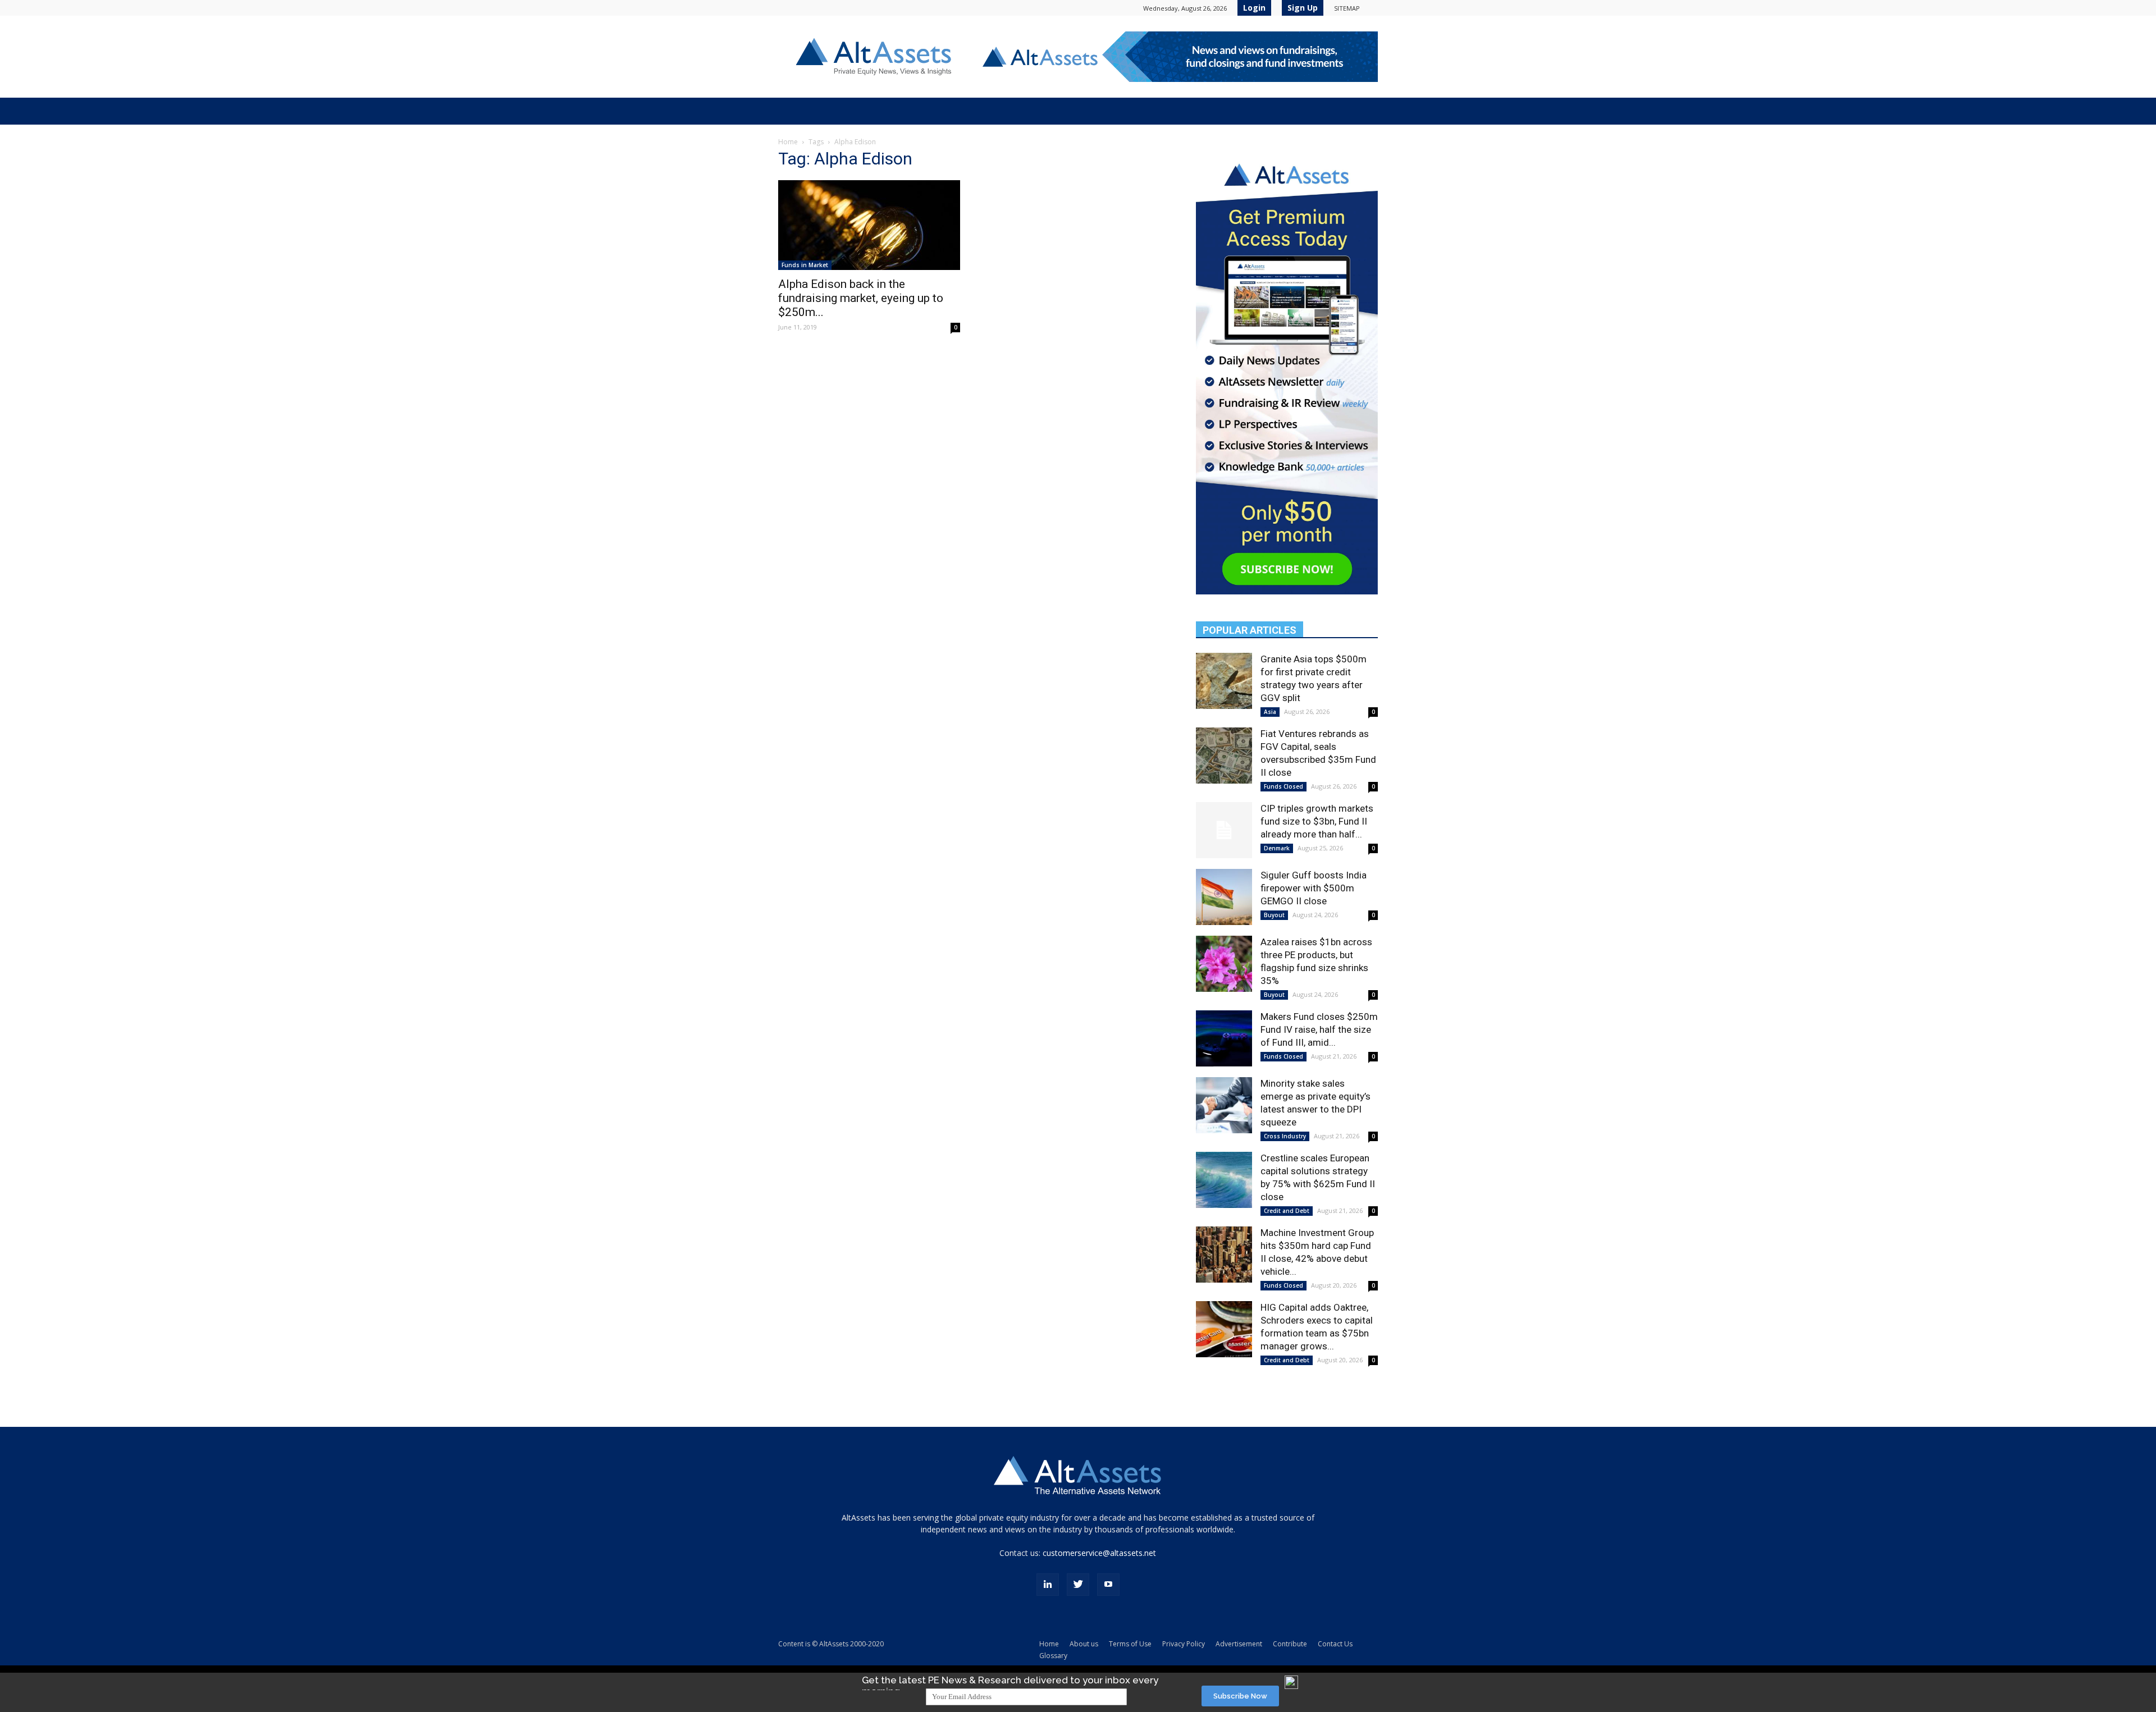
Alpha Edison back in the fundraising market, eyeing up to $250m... (861, 298)
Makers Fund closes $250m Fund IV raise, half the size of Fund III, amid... (1319, 1029)
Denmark (1277, 848)
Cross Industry (1285, 1136)
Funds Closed (1283, 786)
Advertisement (1239, 1644)
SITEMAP (1347, 8)
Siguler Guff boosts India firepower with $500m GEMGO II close (1314, 888)
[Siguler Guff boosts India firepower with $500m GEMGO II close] (1224, 897)
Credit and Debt (1287, 1211)
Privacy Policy (1184, 1644)
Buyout (1274, 915)
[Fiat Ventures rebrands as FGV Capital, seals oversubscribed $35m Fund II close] (1224, 756)
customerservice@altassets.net (1099, 1553)
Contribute (1290, 1644)
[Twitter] (1078, 1585)
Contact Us (1335, 1644)
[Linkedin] (1048, 1585)
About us (1084, 1644)
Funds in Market (805, 265)
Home (788, 142)
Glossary (1053, 1656)
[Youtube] (1108, 1585)
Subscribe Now (1240, 1696)
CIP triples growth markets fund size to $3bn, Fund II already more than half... (1317, 821)
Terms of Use (1130, 1644)
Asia (1270, 712)
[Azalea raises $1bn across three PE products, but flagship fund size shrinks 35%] (1224, 964)
